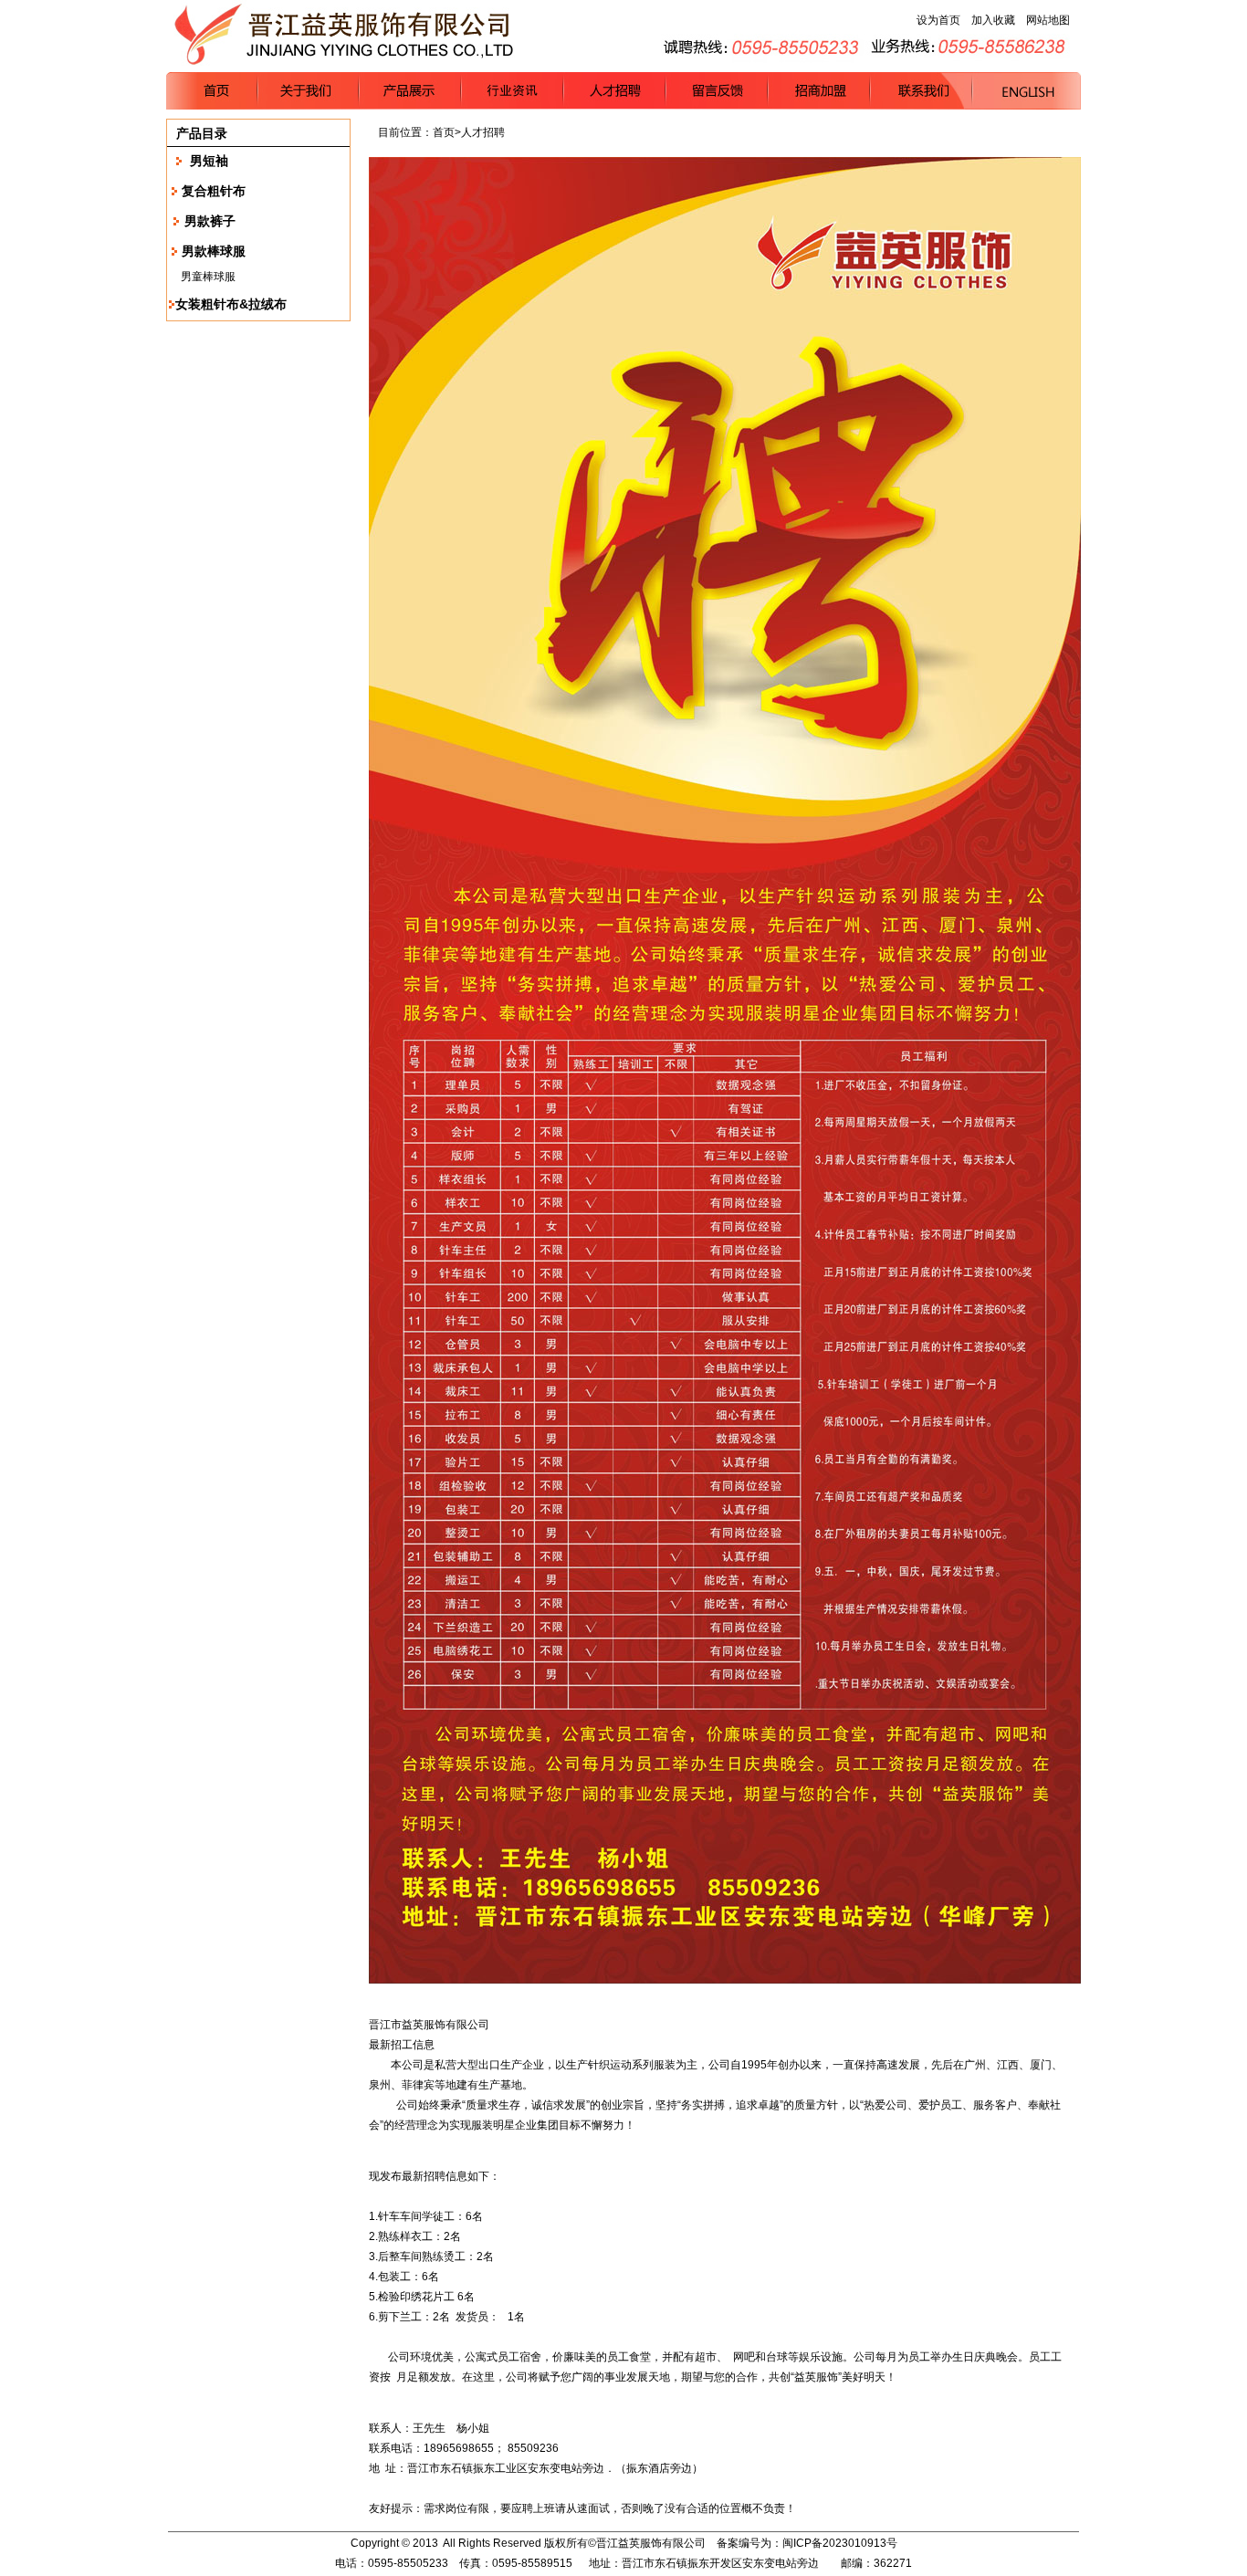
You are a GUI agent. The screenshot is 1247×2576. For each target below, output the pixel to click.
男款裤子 (210, 221)
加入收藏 (993, 20)
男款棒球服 (214, 251)
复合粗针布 (214, 191)
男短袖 (209, 161)
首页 (444, 132)
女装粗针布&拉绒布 (231, 304)
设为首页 (938, 20)
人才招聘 (483, 132)
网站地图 (1048, 20)
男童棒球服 (208, 277)
